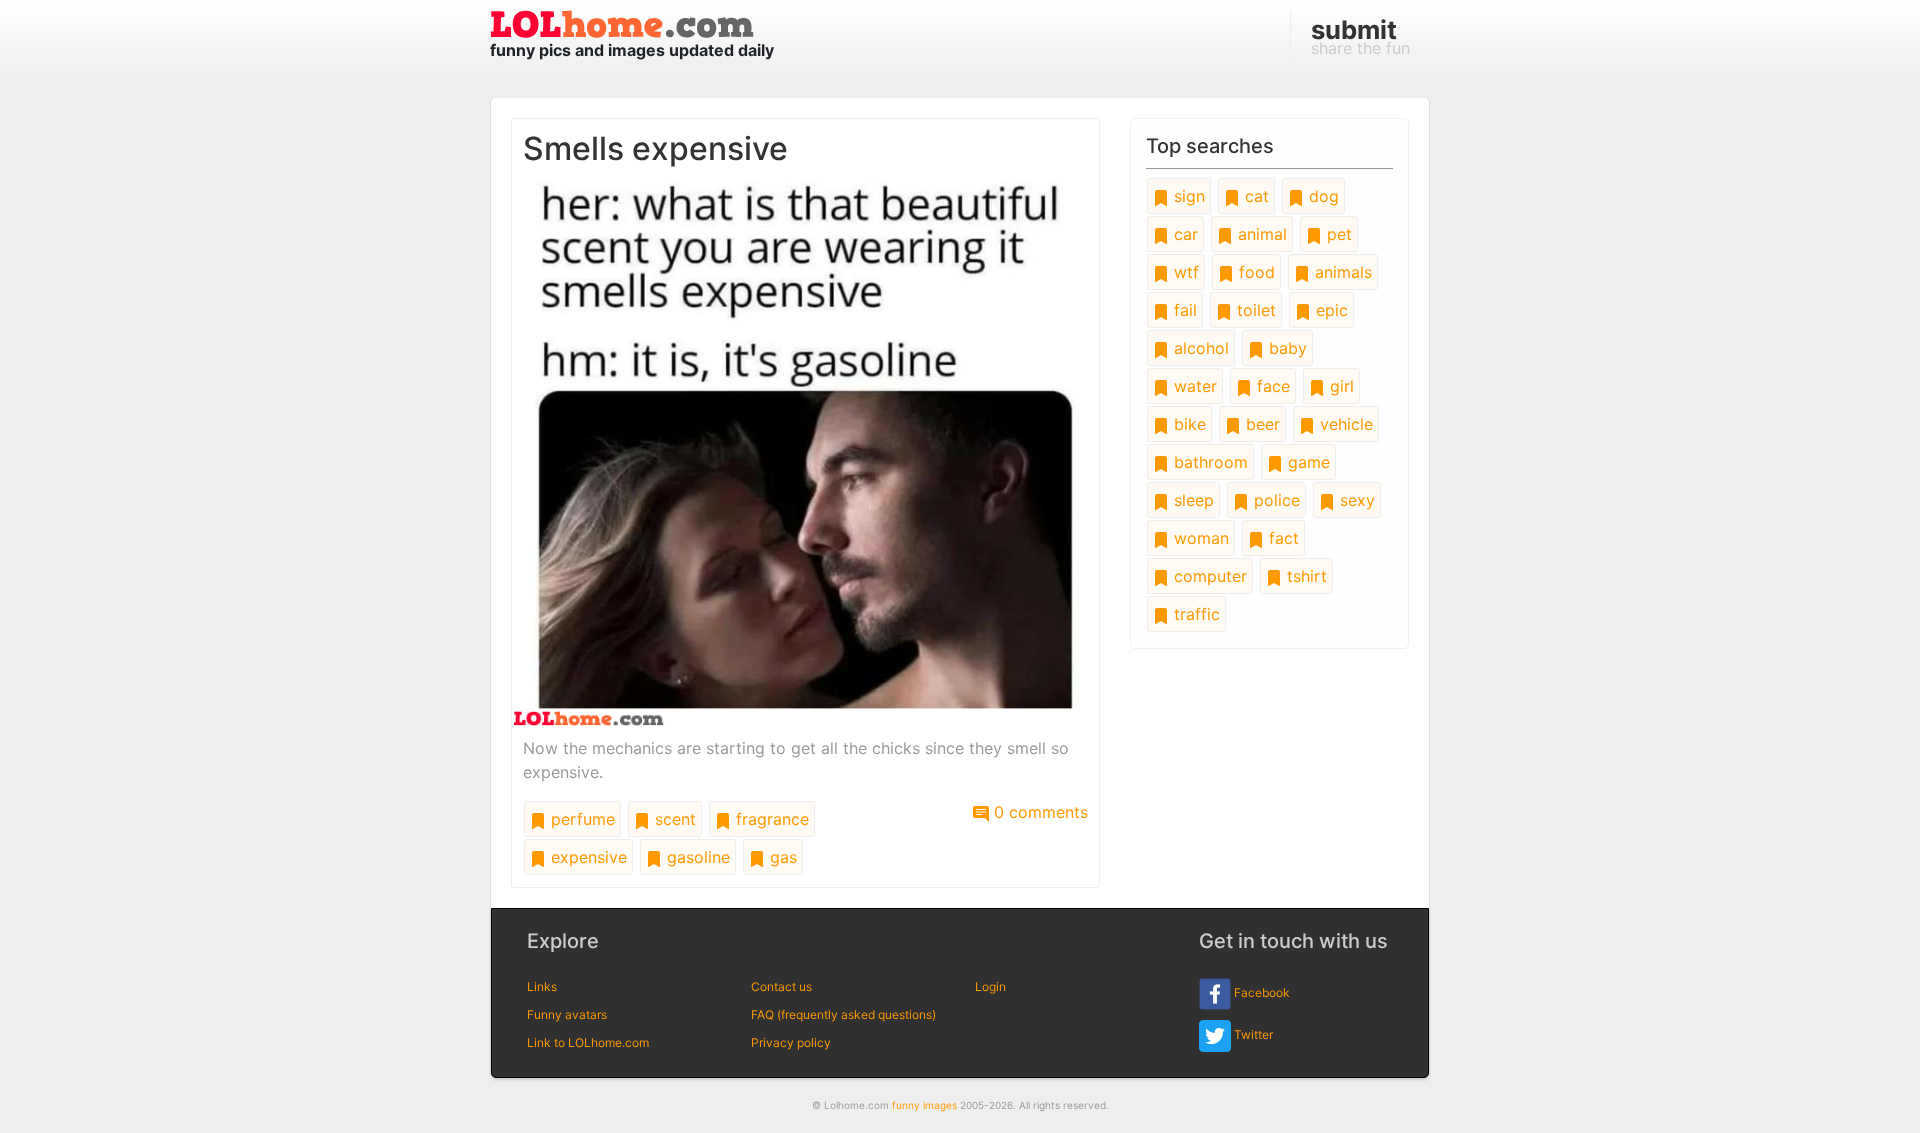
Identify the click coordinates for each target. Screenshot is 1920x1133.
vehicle (1344, 424)
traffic (1194, 614)
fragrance (770, 819)
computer (1208, 576)
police (1274, 500)
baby (1285, 348)
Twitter (1252, 1035)
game (1306, 462)
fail (1183, 310)
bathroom (1208, 462)
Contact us (781, 986)
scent (673, 819)
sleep (1191, 500)
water (1193, 386)
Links (542, 986)
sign (1187, 196)
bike (1187, 424)
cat (1254, 196)
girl (1339, 386)
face (1271, 386)
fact (1281, 538)
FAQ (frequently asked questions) (843, 1014)
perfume (580, 819)
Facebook (1260, 993)
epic (1329, 310)
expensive (586, 857)
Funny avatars (567, 1014)
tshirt (1304, 576)
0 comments (1038, 812)
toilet (1254, 310)
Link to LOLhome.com (588, 1042)
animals (1341, 272)
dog (1321, 196)
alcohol (1199, 348)
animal (1260, 234)
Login (990, 986)
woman (1199, 538)
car (1183, 234)
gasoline (696, 857)
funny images (924, 1105)
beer (1260, 424)
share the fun (1360, 36)
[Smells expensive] (805, 451)
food (1254, 272)
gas (781, 857)
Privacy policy (791, 1042)
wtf (1184, 272)
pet (1337, 234)
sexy (1355, 500)
